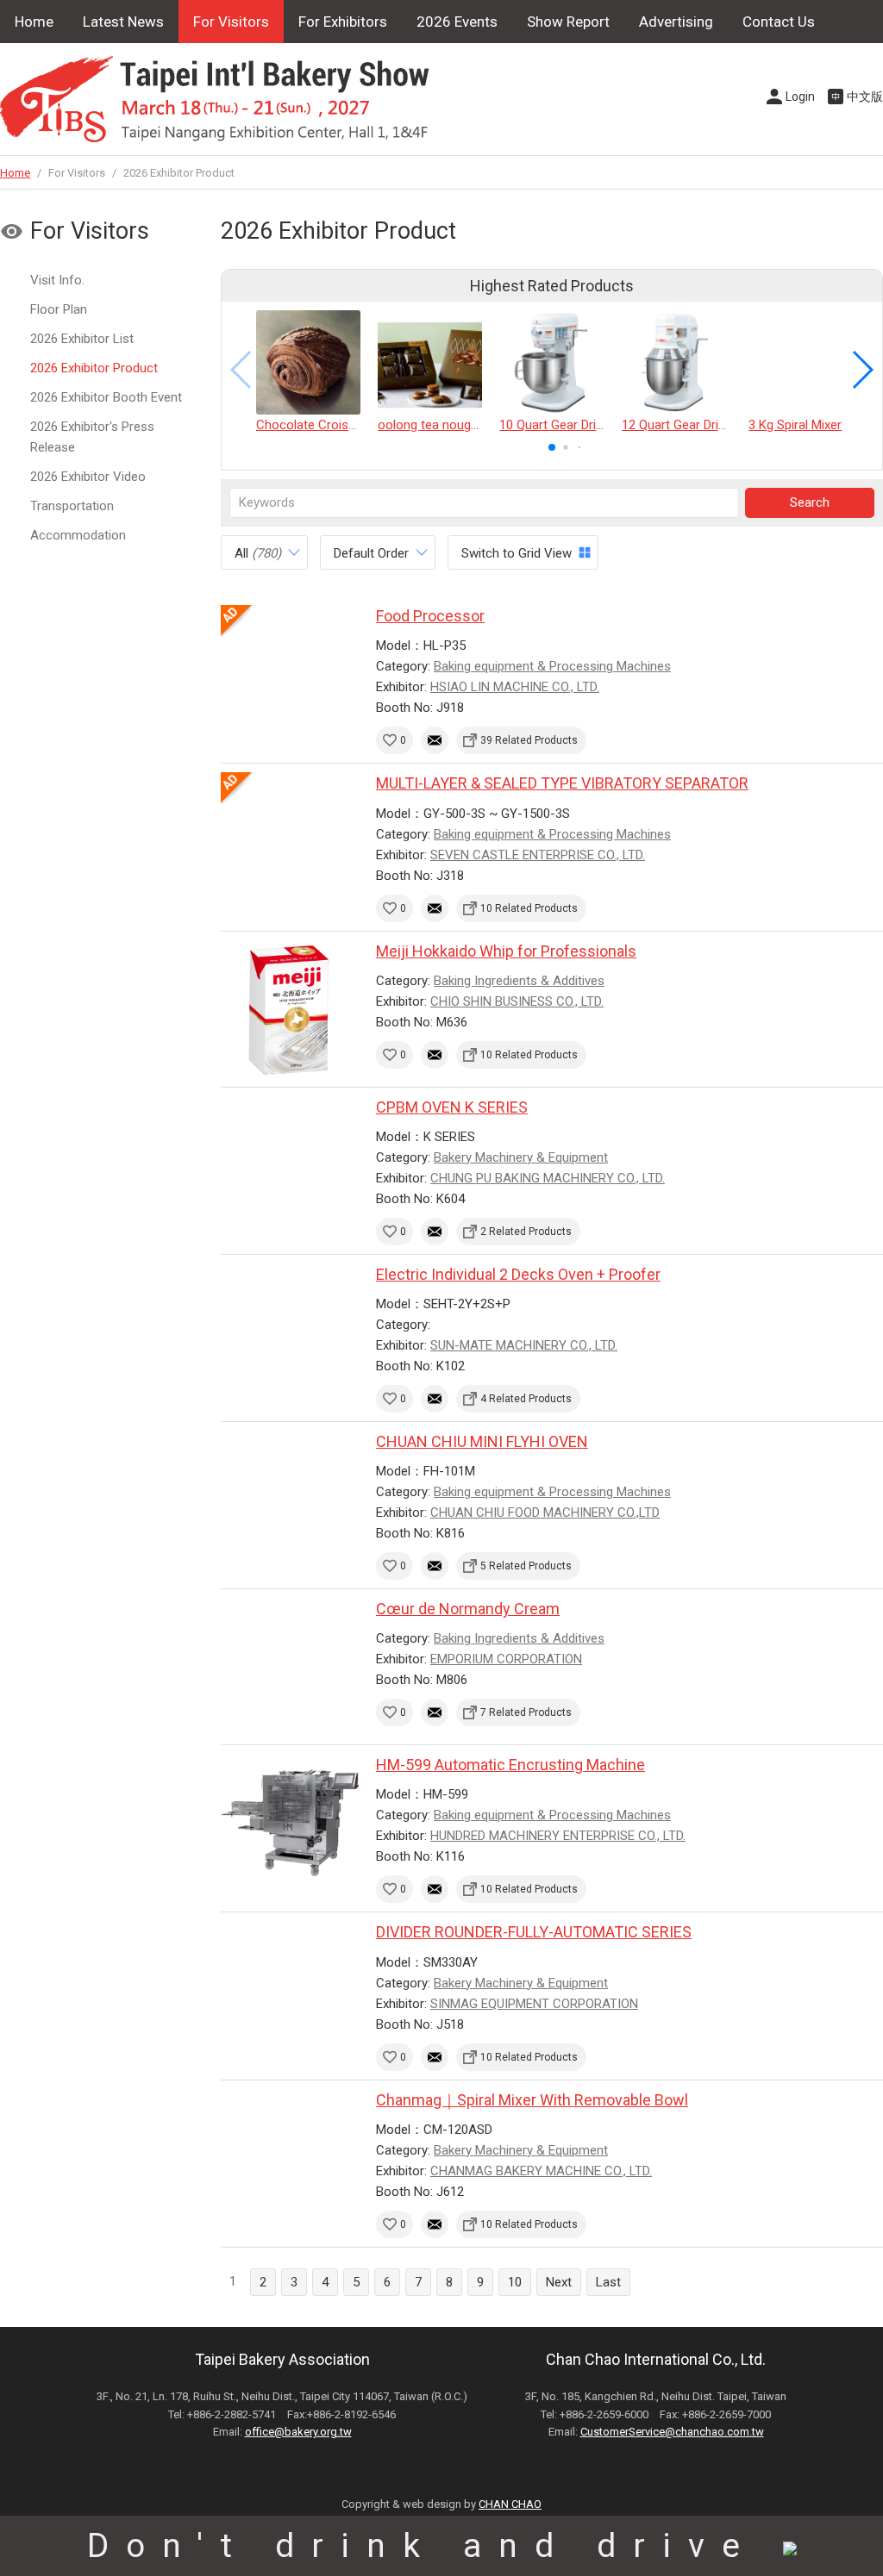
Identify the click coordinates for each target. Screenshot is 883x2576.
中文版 (865, 97)
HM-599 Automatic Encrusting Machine (510, 1765)
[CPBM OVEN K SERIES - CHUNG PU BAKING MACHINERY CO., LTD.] (290, 1165)
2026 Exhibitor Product (94, 368)
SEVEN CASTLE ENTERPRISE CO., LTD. (538, 855)
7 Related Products (526, 1712)
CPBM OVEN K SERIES (452, 1107)
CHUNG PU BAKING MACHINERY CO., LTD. (548, 1178)
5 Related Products (526, 1566)
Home (34, 22)
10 (515, 2282)
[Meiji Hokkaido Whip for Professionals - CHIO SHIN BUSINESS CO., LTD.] (290, 1009)
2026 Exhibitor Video (88, 477)
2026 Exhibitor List (82, 339)
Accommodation (78, 535)
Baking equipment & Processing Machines (552, 666)
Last (608, 2282)
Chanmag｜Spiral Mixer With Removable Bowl (532, 2100)
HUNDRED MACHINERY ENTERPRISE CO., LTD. (558, 1836)
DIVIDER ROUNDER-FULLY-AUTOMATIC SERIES (534, 1932)
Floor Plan (59, 309)
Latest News (123, 22)
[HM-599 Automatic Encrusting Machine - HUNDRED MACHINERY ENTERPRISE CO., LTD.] (290, 1823)
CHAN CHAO (510, 2504)
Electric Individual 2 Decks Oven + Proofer (518, 1274)
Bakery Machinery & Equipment (521, 1157)
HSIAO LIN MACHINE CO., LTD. (515, 687)
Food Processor (430, 616)
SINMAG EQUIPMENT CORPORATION (534, 2004)
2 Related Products (526, 1232)
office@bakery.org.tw (298, 2432)
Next (559, 2282)
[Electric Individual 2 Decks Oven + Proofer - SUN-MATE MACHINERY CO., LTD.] (290, 1332)
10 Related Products (529, 908)
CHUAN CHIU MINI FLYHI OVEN (482, 1441)
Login (800, 97)
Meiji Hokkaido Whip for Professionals (506, 951)
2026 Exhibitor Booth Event (106, 397)
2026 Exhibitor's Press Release (92, 437)
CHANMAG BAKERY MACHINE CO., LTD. (541, 2171)
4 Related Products (526, 1399)
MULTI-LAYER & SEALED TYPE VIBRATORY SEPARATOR (562, 783)
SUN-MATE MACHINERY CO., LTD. (524, 1345)
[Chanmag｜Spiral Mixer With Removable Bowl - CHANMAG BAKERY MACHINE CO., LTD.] (290, 2158)
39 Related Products (529, 740)
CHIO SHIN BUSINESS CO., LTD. (517, 1001)
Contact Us (779, 22)
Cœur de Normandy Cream (468, 1609)
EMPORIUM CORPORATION (506, 1659)
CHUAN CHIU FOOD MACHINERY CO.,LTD (545, 1513)
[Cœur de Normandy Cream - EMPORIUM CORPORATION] (290, 1667)
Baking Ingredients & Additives (519, 981)
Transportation (72, 506)
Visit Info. (57, 280)
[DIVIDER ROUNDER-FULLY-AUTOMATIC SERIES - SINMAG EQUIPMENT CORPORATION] (290, 1990)
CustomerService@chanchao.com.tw (672, 2432)
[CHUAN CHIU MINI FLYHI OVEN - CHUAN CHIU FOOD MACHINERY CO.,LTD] (290, 1500)
